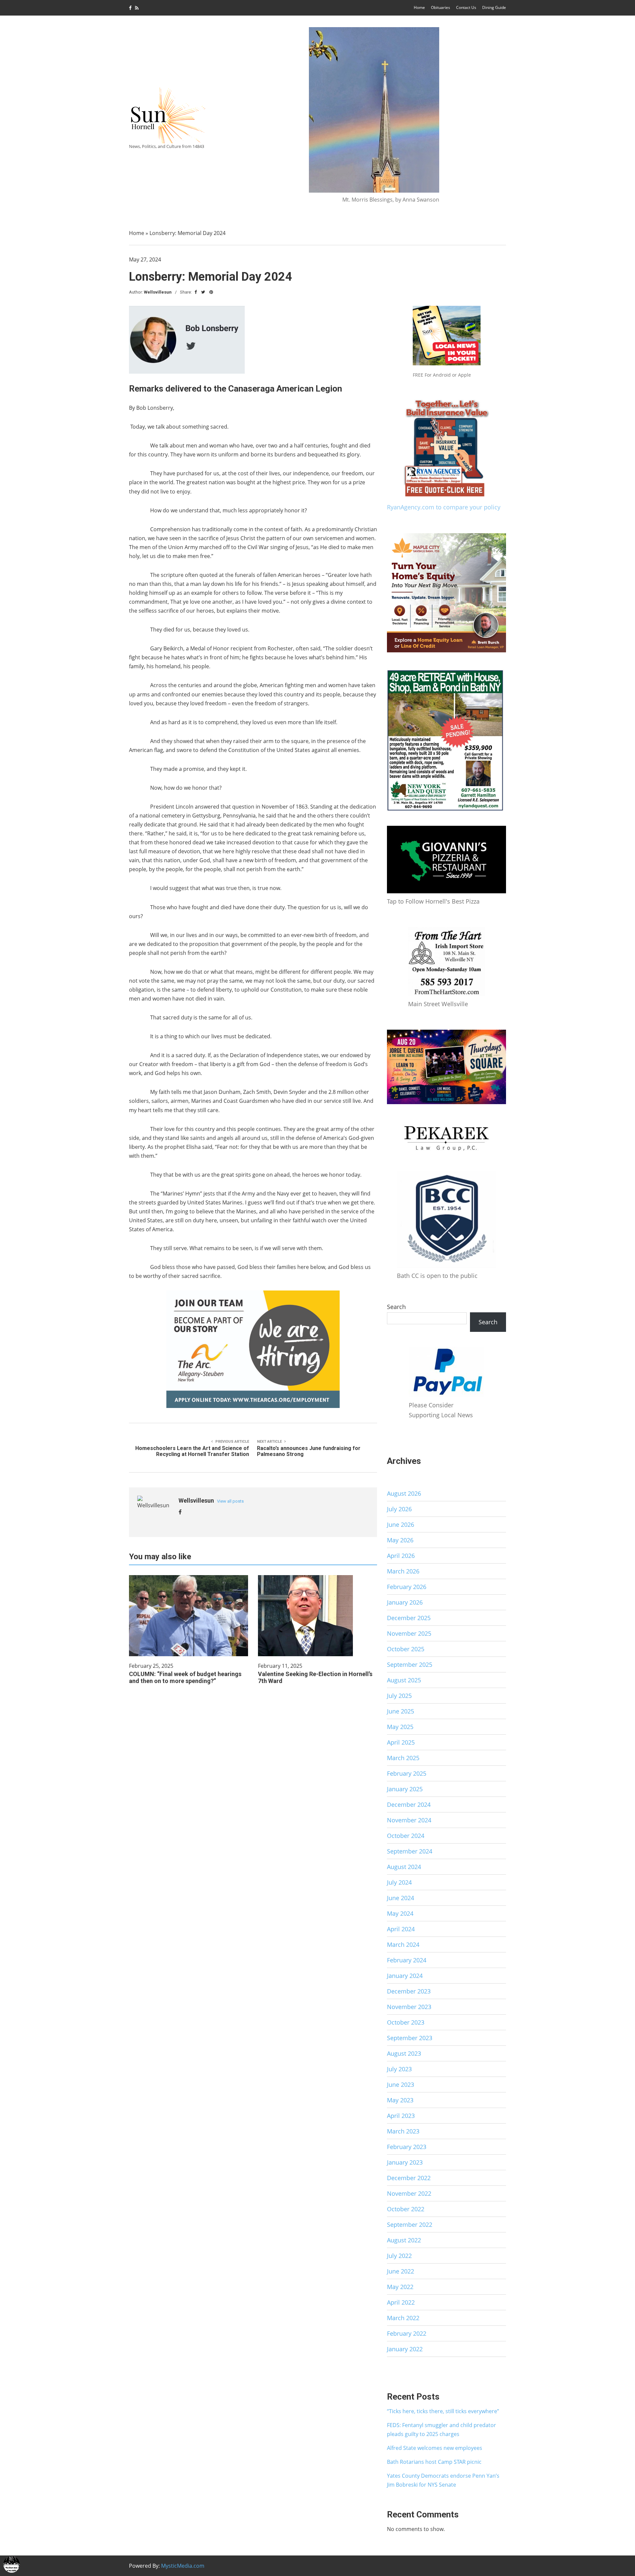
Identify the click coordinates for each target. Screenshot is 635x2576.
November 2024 (409, 1820)
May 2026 (400, 1540)
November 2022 (409, 2193)
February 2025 (407, 1773)
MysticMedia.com (183, 2566)
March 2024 (403, 1944)
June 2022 (401, 2271)
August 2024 (404, 1867)
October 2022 (406, 2209)
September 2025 (410, 1664)
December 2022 (409, 2178)
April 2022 (401, 2302)
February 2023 (407, 2147)
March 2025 (403, 1758)
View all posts (230, 1501)
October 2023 (406, 2022)
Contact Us (466, 7)
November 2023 (409, 2007)
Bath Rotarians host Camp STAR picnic (434, 2462)
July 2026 (399, 1509)
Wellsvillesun (158, 292)
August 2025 (404, 1680)
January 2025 (405, 1789)
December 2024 (409, 1804)
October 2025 (406, 1649)
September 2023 (410, 2038)
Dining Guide (494, 7)
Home (419, 7)
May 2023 (400, 2100)
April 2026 (401, 1556)
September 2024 (410, 1851)
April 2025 (401, 1742)
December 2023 (409, 1991)
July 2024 (399, 1882)
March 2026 (403, 1571)
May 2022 (400, 2287)
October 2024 (406, 1836)
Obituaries (441, 7)
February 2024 (407, 1960)
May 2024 (400, 1913)
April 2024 (401, 1929)
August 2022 (404, 2240)
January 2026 (405, 1602)
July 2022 (399, 2256)
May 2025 (400, 1727)
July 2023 (399, 2069)
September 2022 (410, 2225)
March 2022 (403, 2318)
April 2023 (401, 2116)
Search (396, 1307)
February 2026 (407, 1587)
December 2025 (409, 1618)
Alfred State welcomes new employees (435, 2448)
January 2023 (405, 2162)
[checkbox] (12, 2564)
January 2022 (405, 2349)
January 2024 (405, 1976)
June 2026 (401, 1524)
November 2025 (409, 1633)
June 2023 (401, 2084)
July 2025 (399, 1696)
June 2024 (401, 1898)
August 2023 (404, 2053)
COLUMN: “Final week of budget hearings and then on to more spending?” (185, 1677)
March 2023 (403, 2131)
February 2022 (407, 2333)
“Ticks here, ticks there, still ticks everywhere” (443, 2411)
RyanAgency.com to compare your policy (444, 507)
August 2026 (404, 1493)
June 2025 (401, 1711)
